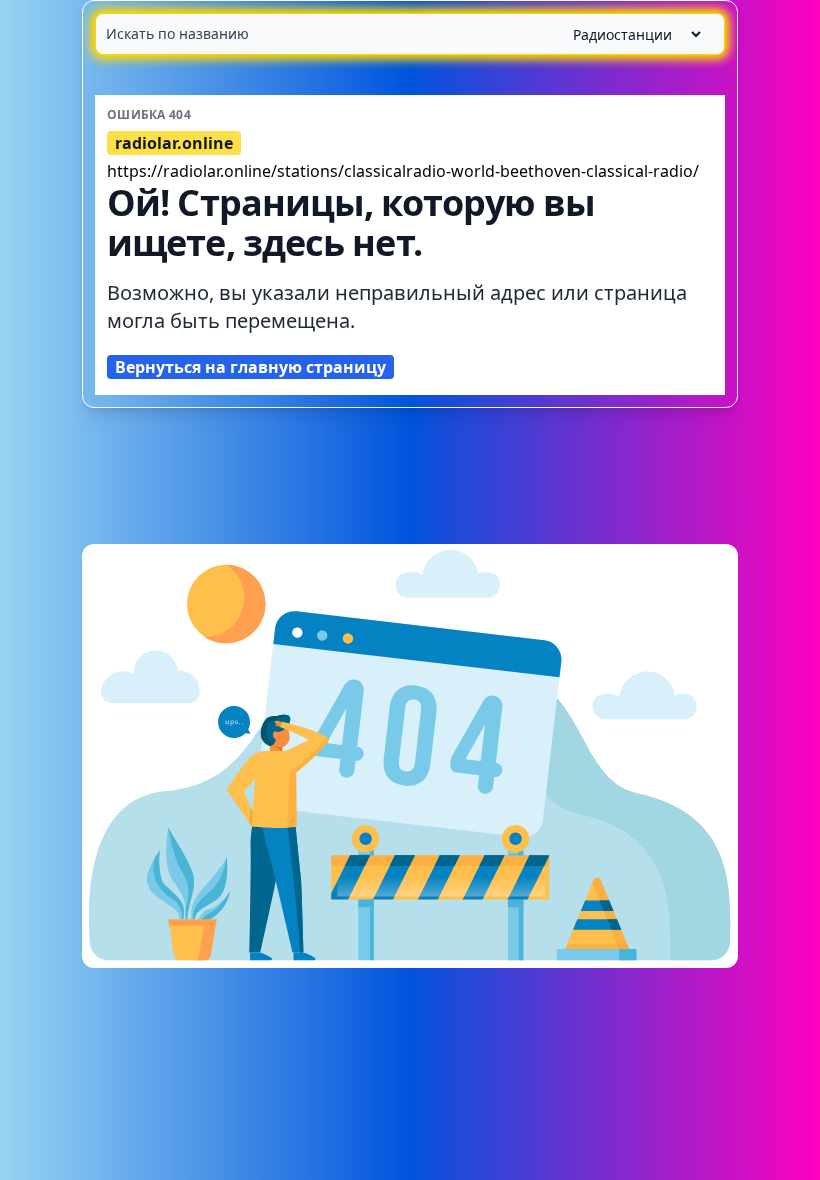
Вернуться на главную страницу (250, 367)
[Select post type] (629, 34)
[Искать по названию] (410, 34)
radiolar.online (174, 143)
